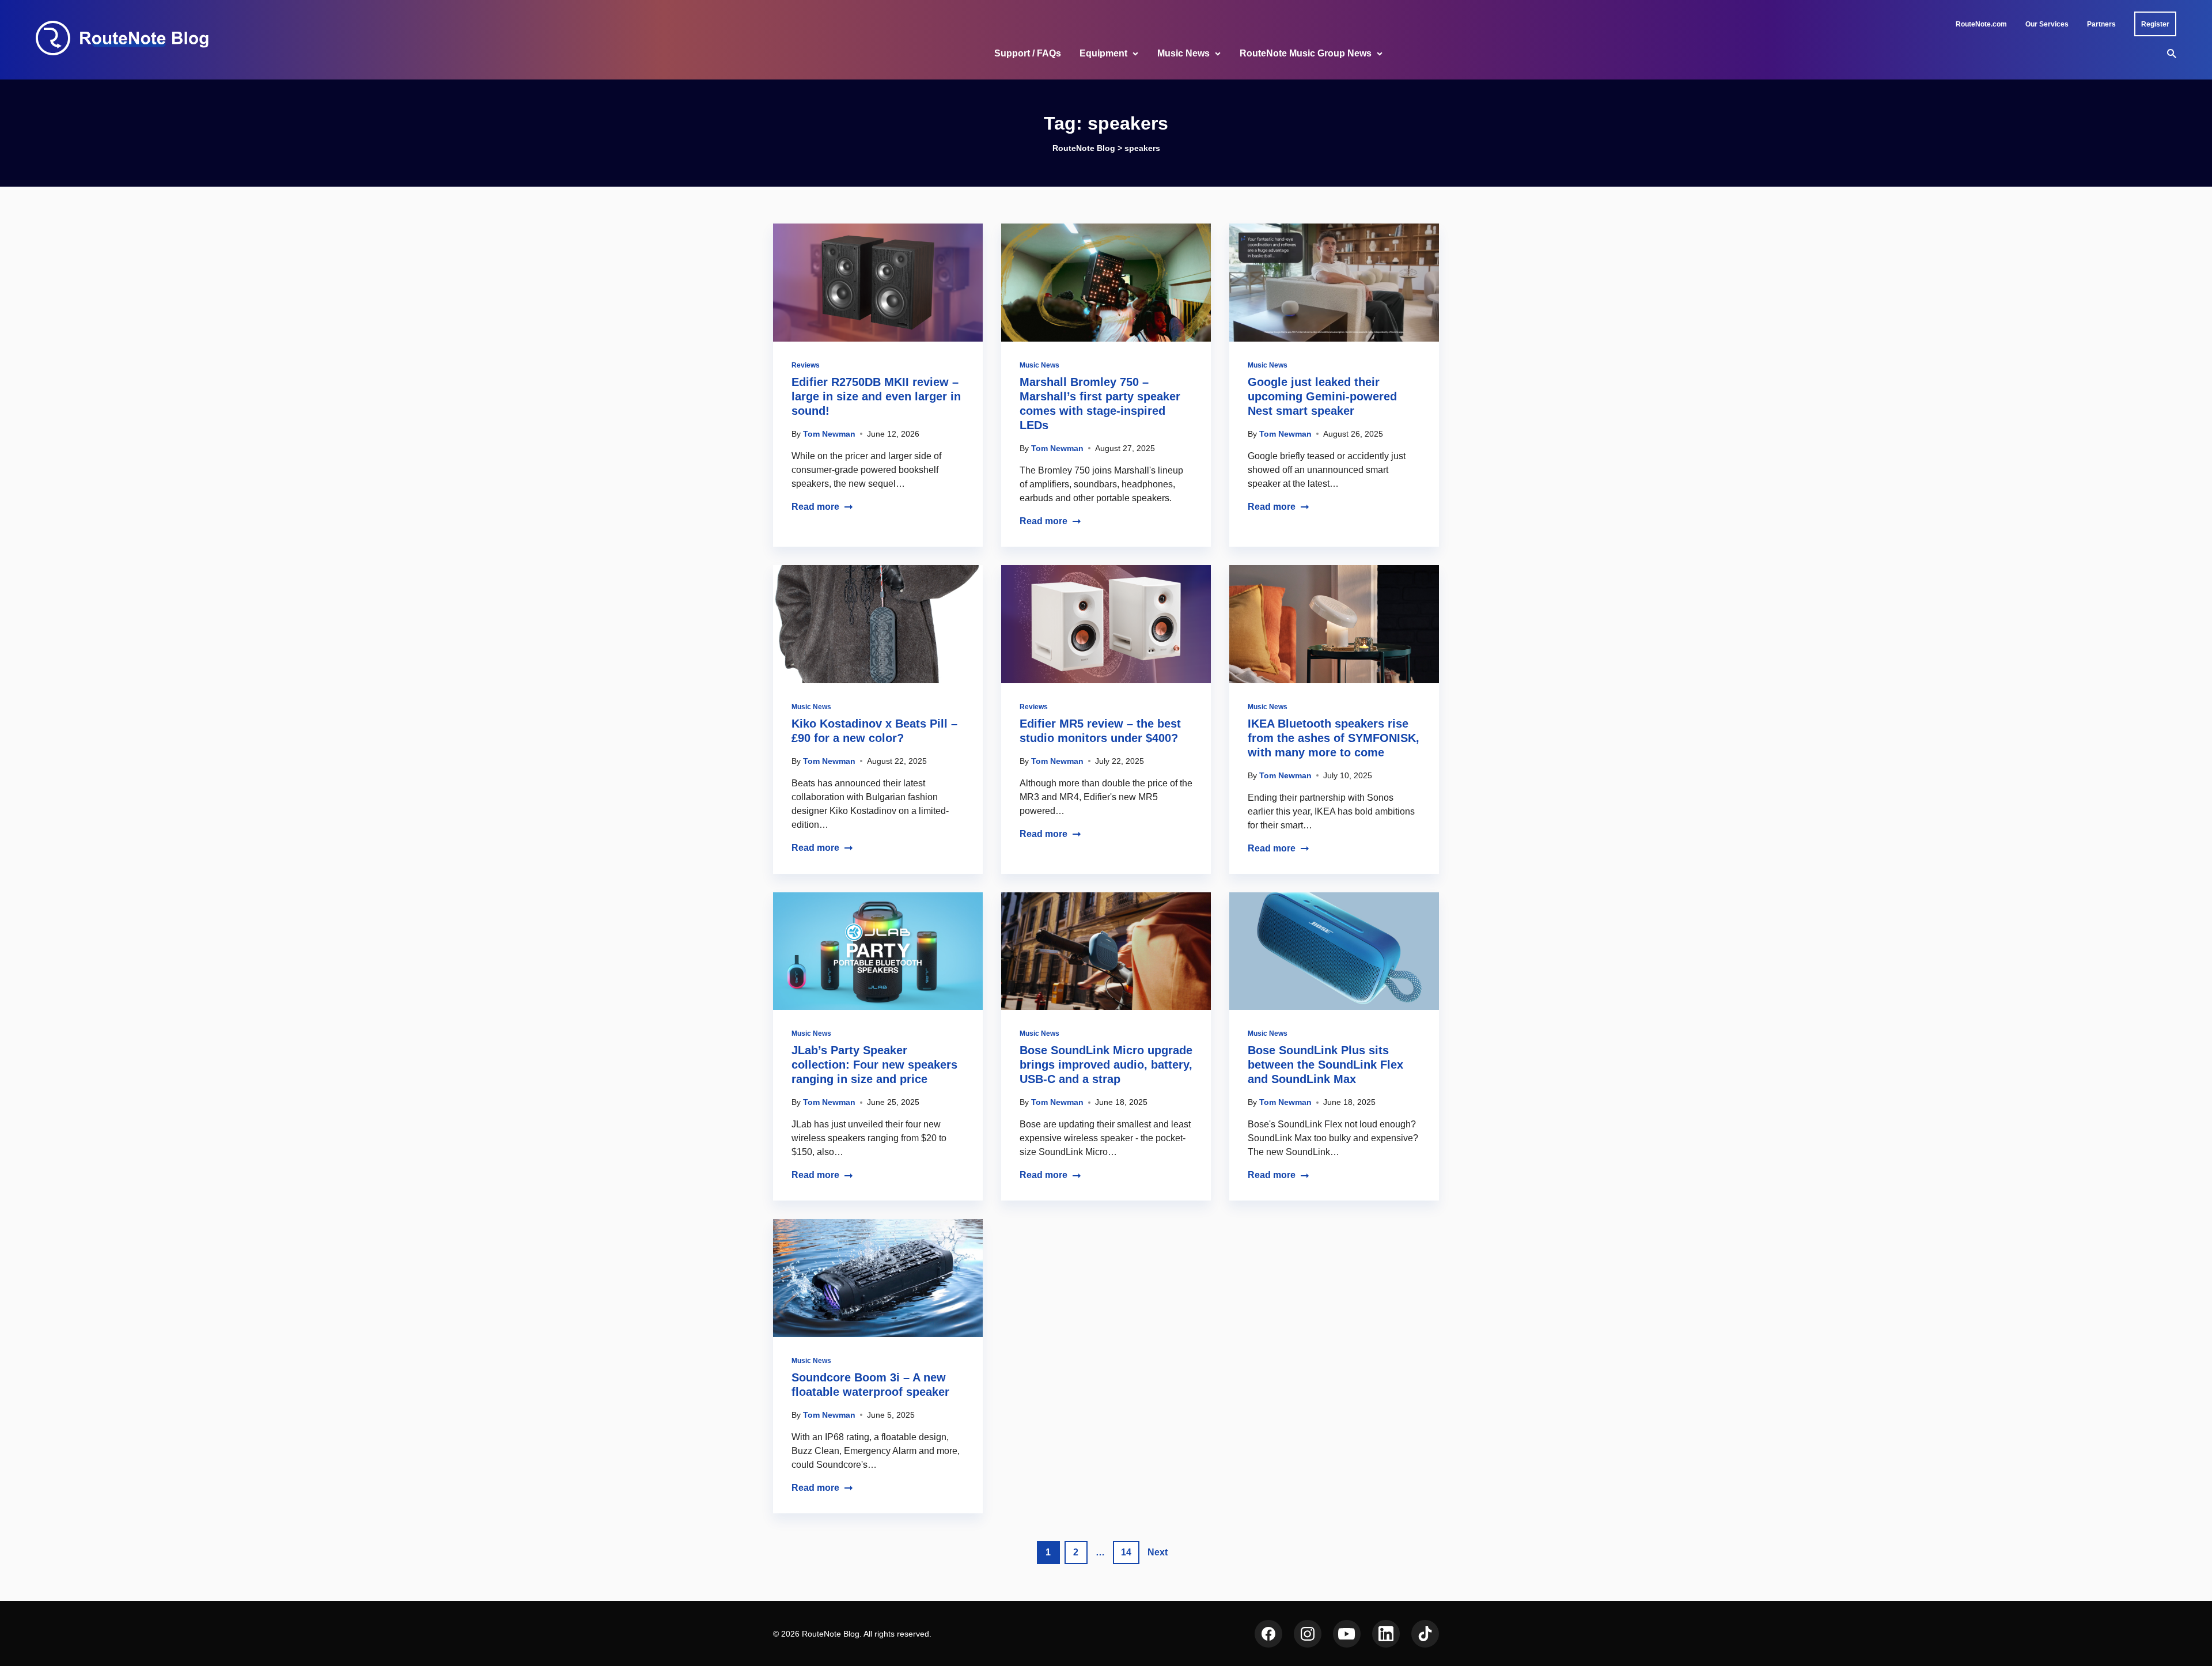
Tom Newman (829, 434)
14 (1126, 1552)
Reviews (806, 365)
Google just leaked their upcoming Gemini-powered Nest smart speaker (1322, 396)
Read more (815, 507)
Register (2155, 24)
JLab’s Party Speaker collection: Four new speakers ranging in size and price (874, 1065)
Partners (2101, 24)
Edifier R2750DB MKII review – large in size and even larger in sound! (876, 396)
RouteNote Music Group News (1306, 53)
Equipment (1103, 53)
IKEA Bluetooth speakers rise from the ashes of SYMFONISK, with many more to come (1334, 738)
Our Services (2047, 24)
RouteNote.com (1981, 24)
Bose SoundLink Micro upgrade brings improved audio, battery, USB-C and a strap (1106, 1065)
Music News (1183, 53)
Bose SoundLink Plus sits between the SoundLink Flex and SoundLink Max (1325, 1065)
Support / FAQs (1028, 53)
